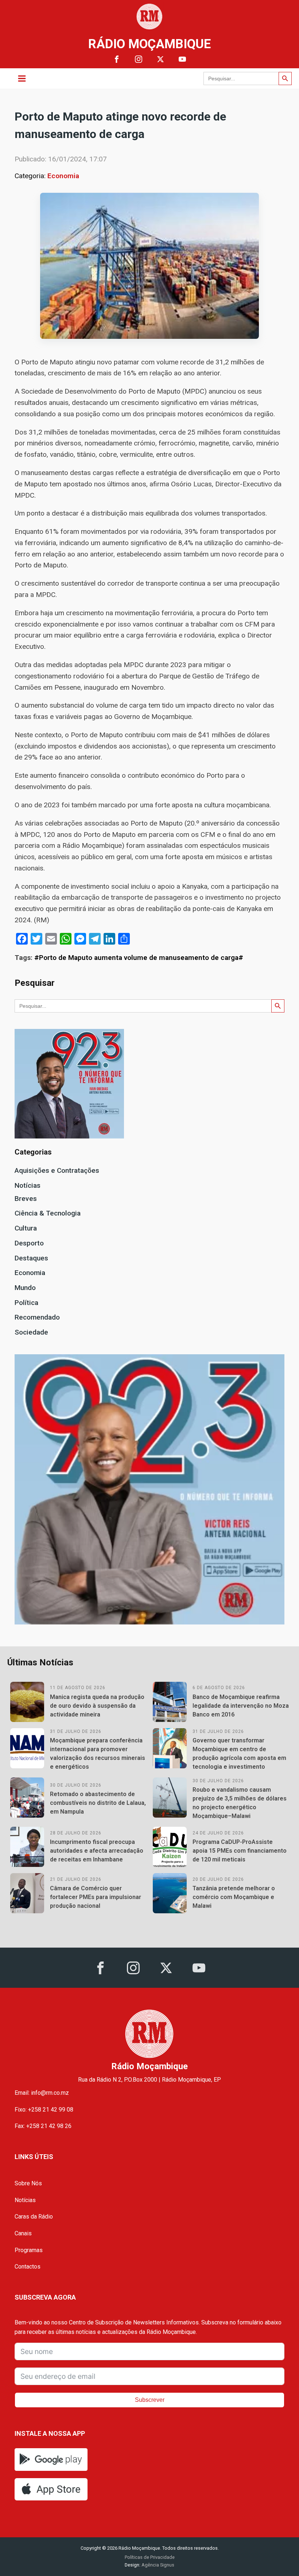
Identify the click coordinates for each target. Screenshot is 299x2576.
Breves (26, 1199)
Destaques (31, 1258)
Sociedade (31, 1332)
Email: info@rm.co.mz (42, 2093)
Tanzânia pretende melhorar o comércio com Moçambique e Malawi (234, 1897)
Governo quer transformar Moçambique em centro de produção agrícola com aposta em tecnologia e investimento (239, 1754)
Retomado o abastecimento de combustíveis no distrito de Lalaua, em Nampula (98, 1803)
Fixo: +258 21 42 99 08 (44, 2110)
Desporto (29, 1243)
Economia (63, 176)
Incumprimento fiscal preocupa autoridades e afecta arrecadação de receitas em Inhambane (97, 1851)
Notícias (28, 1185)
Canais (23, 2233)
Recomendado (37, 1317)
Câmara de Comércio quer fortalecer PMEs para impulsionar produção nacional (96, 1897)
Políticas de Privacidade (150, 2557)
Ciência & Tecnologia (48, 1213)
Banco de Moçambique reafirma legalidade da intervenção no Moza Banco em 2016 (241, 1706)
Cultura (26, 1228)
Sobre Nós (28, 2183)
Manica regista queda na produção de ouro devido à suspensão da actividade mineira (97, 1706)
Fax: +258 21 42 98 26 (43, 2126)
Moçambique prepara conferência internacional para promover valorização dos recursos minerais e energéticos (98, 1754)
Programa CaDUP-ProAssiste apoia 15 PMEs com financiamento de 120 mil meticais (240, 1851)
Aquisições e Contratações (57, 1170)
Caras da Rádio (34, 2217)
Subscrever (150, 2400)
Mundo (25, 1288)
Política (26, 1303)
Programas (29, 2250)
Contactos (28, 2267)
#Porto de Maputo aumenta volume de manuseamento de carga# (139, 958)
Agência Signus (157, 2565)
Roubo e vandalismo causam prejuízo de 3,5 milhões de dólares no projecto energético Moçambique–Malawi (240, 1803)
